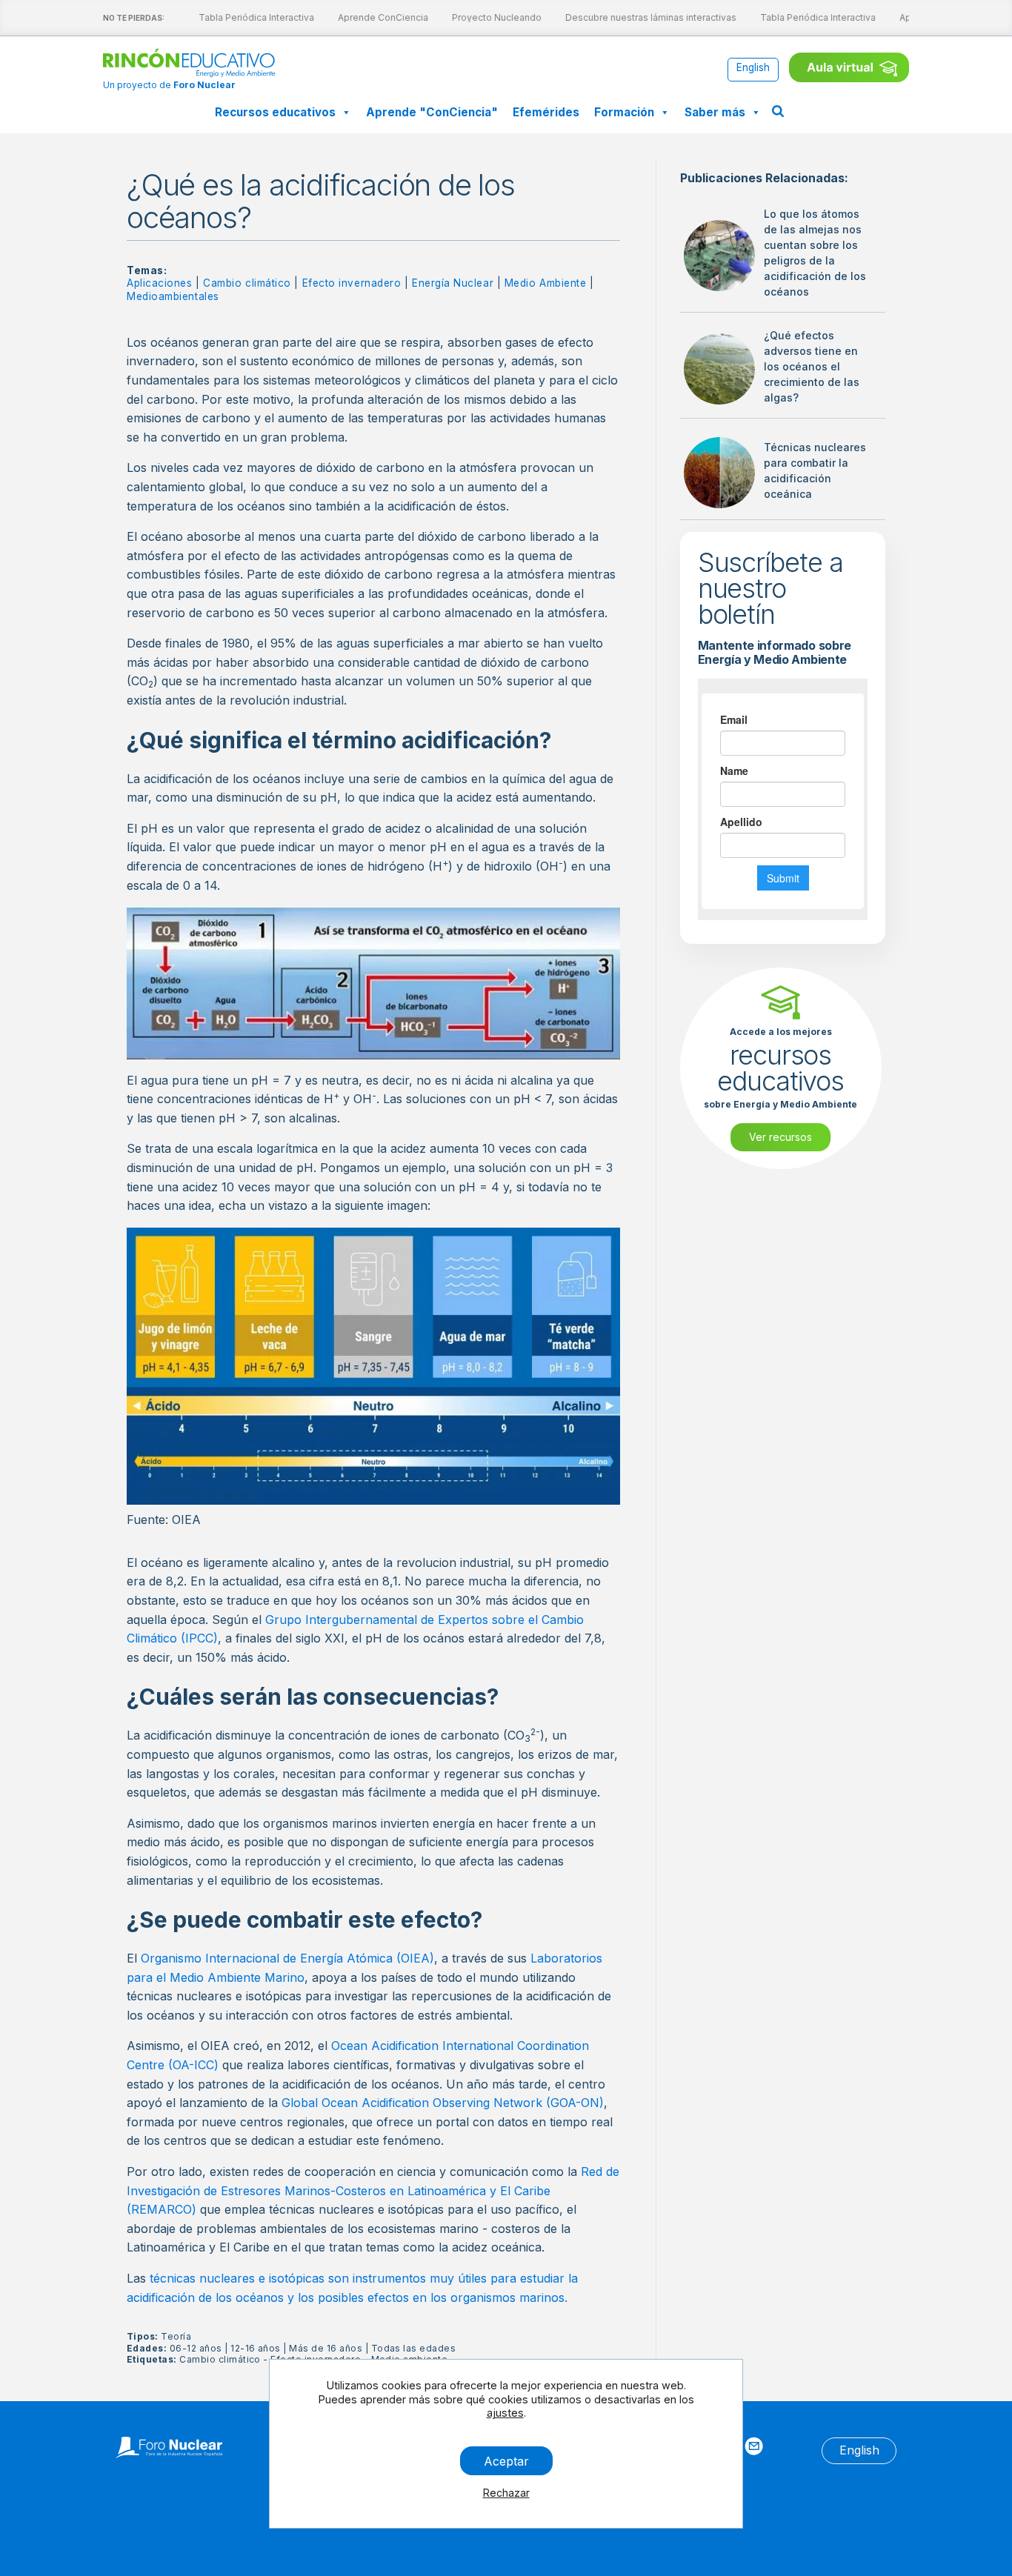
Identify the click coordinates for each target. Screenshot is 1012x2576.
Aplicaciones (160, 283)
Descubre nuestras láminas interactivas (639, 17)
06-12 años (196, 2348)
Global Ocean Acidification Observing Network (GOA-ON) (443, 2103)
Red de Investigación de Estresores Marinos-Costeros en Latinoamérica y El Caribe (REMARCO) (373, 2190)
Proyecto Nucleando (485, 17)
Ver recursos (780, 1137)
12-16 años (256, 2348)
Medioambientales (173, 296)
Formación (624, 112)
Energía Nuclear (453, 283)
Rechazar (506, 2493)
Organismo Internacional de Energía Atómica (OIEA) (287, 1958)
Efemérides (546, 112)
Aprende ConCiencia (371, 17)
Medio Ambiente (546, 283)
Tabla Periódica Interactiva (244, 17)
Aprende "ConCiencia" (432, 112)
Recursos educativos (275, 112)
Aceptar (506, 2460)
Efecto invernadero (352, 283)
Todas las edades (414, 2348)
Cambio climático (247, 283)
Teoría (176, 2336)
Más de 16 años (326, 2348)
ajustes (505, 2413)
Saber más (715, 112)
